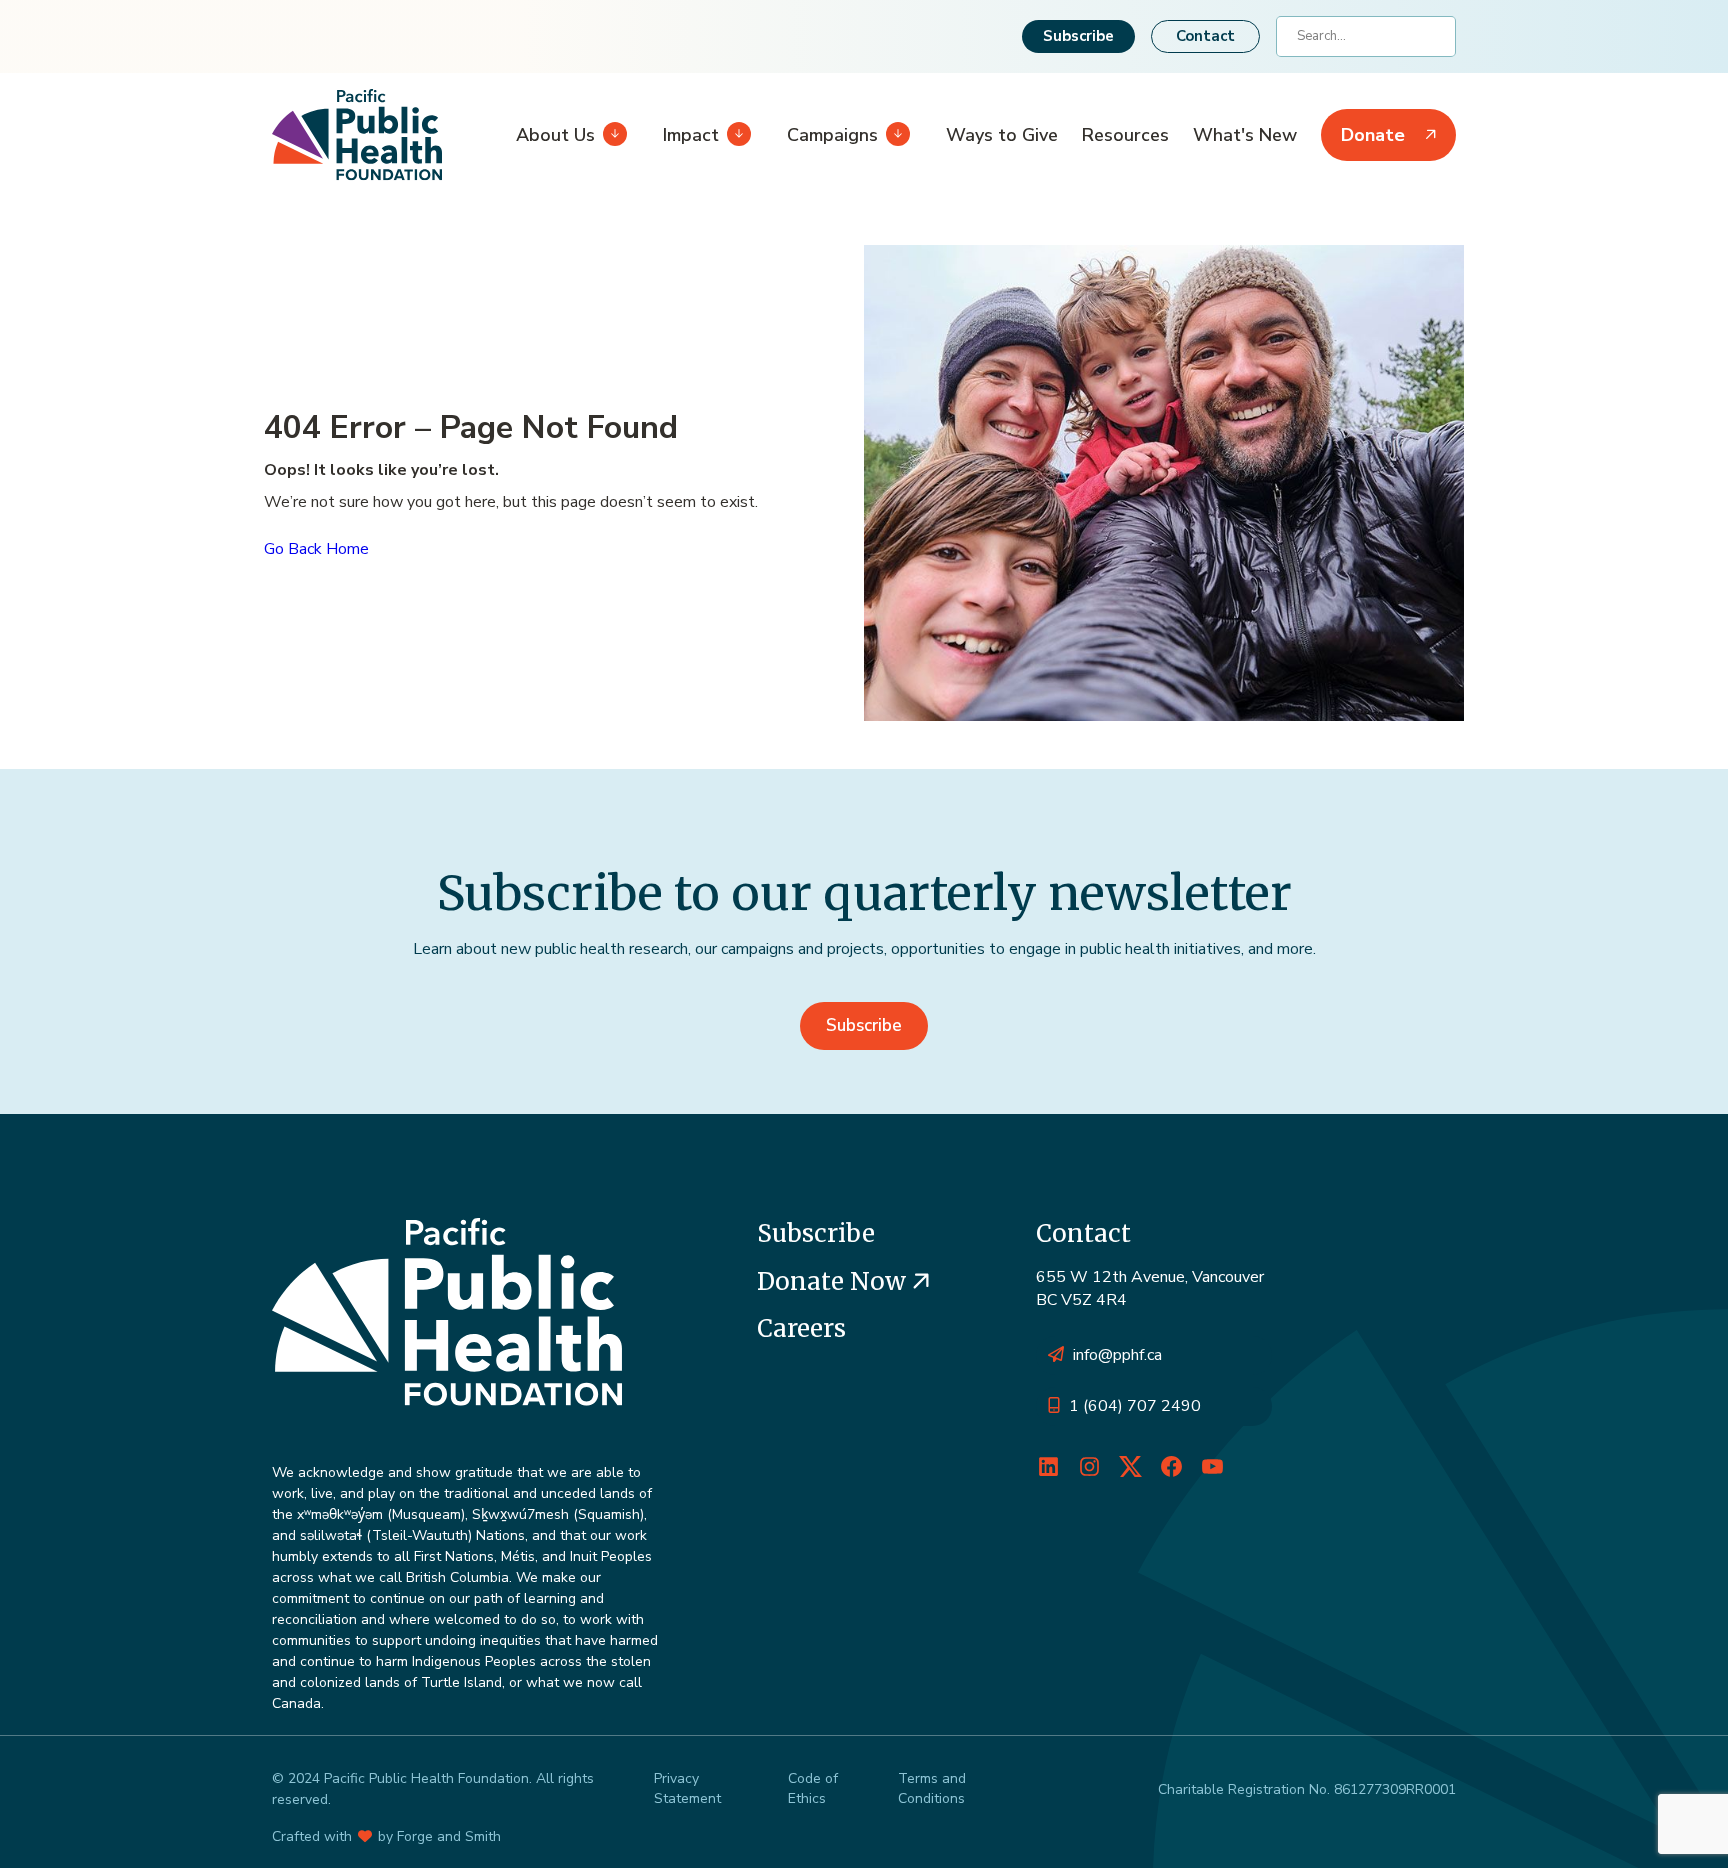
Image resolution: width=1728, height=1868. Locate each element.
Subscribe (1078, 36)
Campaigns (832, 135)
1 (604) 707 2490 (1135, 1406)
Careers (801, 1328)
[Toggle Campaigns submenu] (894, 135)
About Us (555, 135)
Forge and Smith (449, 1836)
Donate (1373, 135)
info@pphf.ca (1117, 1355)
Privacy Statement (687, 1788)
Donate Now (834, 1281)
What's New (1245, 135)
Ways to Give (1002, 135)
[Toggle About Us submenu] (611, 135)
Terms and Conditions (932, 1788)
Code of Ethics (813, 1788)
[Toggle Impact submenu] (735, 135)
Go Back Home (316, 549)
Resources (1125, 135)
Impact (691, 135)
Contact (1205, 36)
